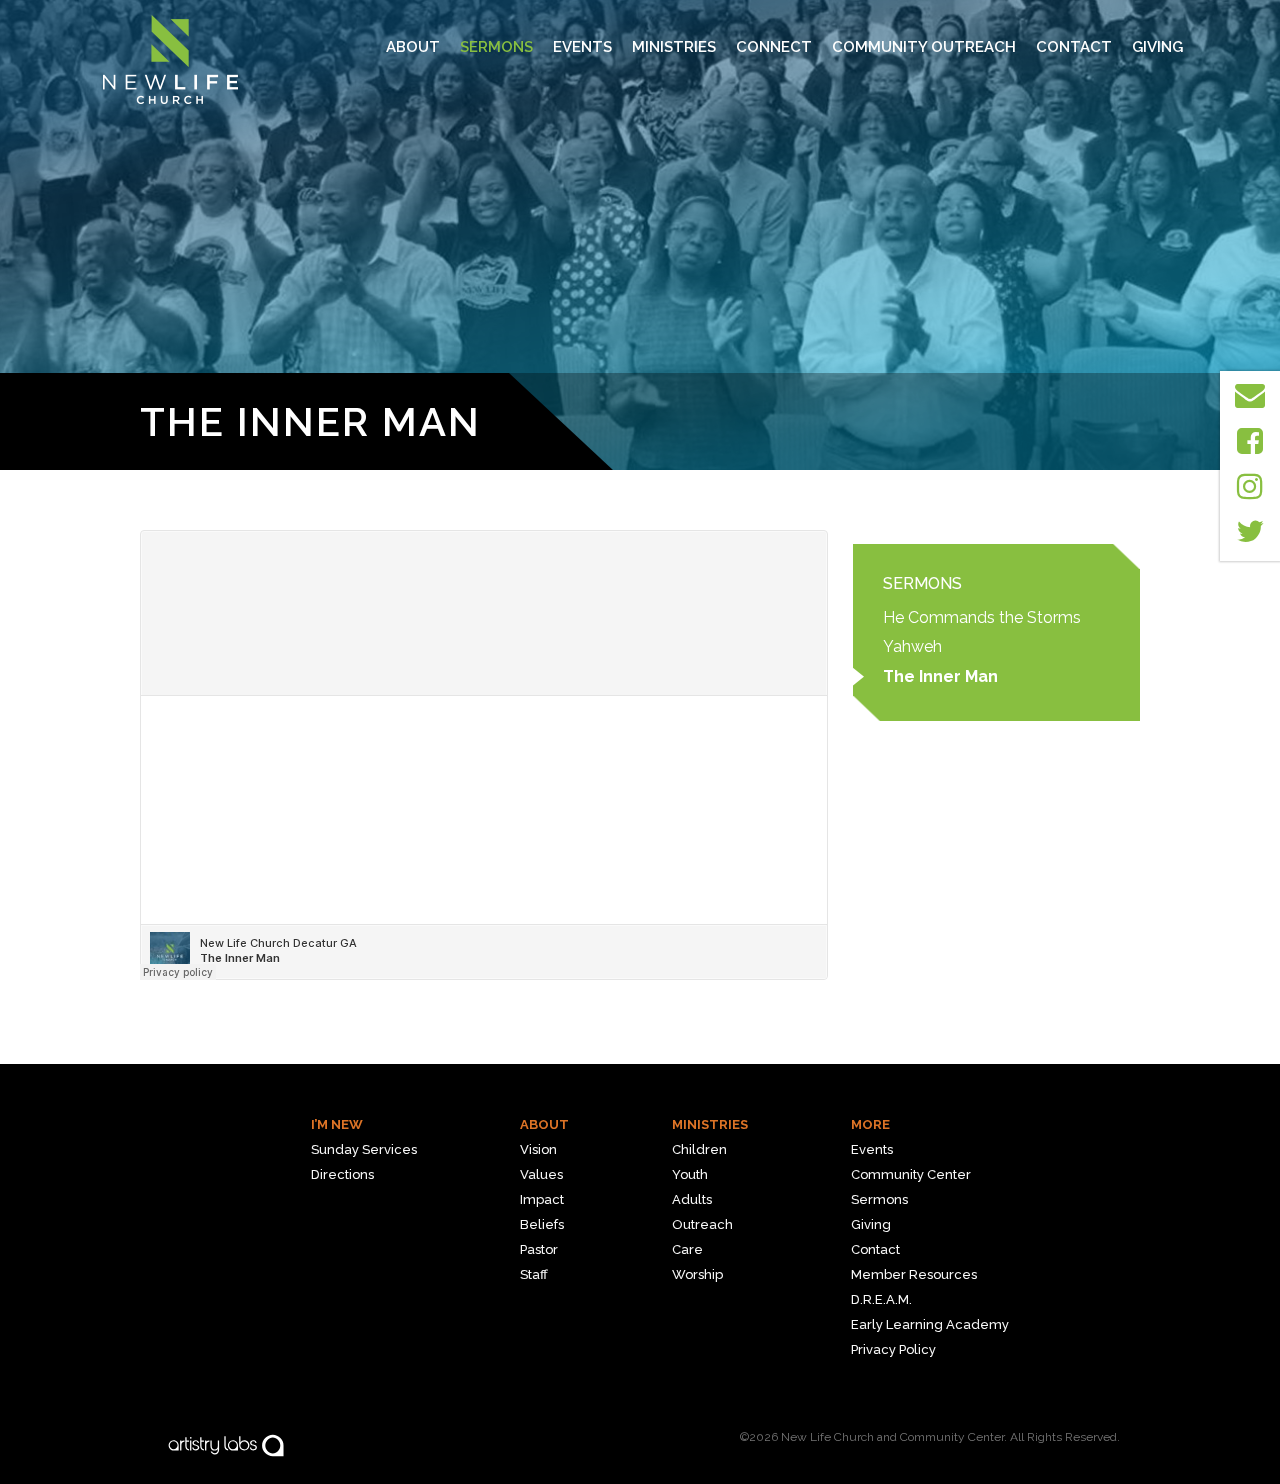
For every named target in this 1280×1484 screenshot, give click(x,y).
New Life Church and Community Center (892, 1437)
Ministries (710, 1124)
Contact (1074, 47)
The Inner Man (940, 676)
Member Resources (914, 1274)
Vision (538, 1149)
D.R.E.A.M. (881, 1299)
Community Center (911, 1174)
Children (699, 1149)
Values (541, 1174)
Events (582, 47)
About (413, 47)
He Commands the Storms (982, 617)
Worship (697, 1274)
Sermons (496, 47)
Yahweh (912, 646)
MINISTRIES (674, 47)
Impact (542, 1199)
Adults (692, 1199)
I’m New (337, 1124)
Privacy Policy (893, 1349)
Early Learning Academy (930, 1324)
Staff (534, 1274)
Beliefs (542, 1224)
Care (687, 1249)
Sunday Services (364, 1149)
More (870, 1124)
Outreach (702, 1224)
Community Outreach (924, 47)
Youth (690, 1174)
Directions (342, 1174)
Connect (774, 47)
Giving (1157, 47)
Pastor (539, 1249)
